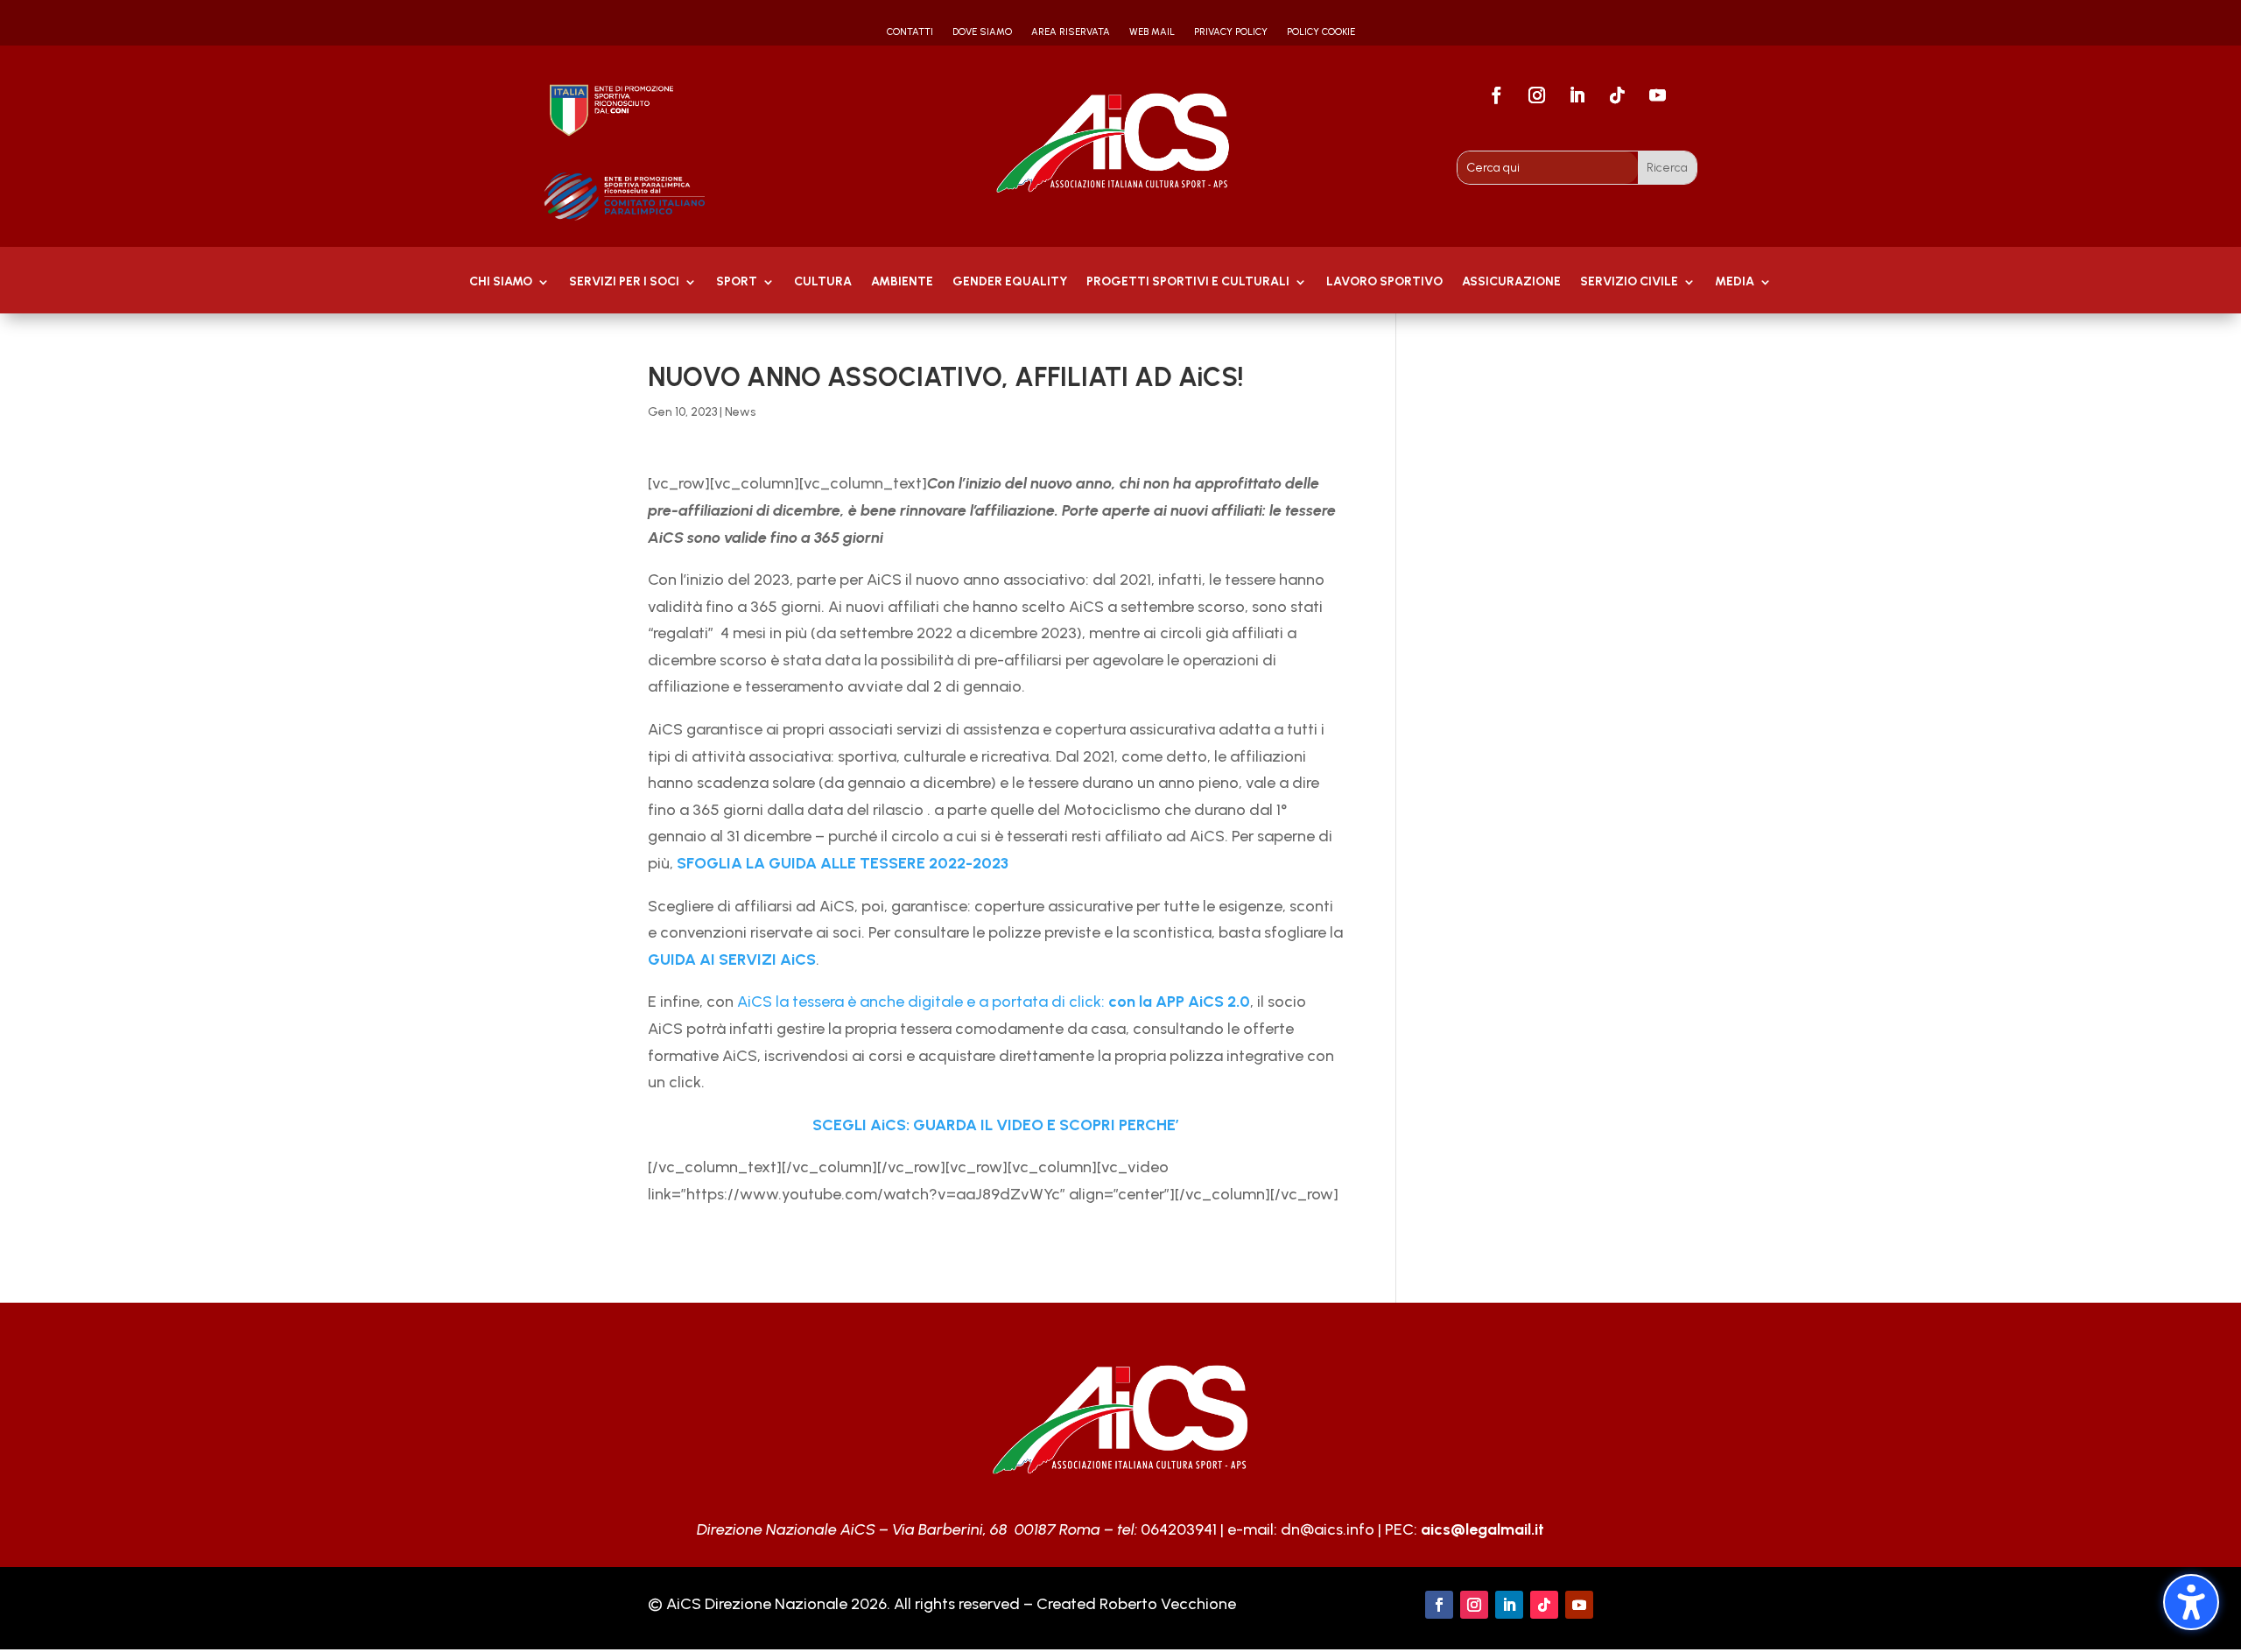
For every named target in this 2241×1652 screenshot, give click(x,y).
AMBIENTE (902, 282)
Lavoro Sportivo (1384, 282)
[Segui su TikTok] (1618, 95)
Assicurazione (1511, 282)
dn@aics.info (1328, 1529)
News (740, 412)
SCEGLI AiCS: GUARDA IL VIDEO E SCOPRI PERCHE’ (996, 1125)
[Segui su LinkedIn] (1577, 95)
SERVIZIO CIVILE (1629, 282)
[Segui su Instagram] (1537, 95)
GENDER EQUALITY (1010, 282)
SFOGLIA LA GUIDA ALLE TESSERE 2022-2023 (841, 863)
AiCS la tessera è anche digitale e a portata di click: (994, 1002)
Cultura (823, 282)
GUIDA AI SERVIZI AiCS (732, 960)
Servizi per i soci (624, 282)
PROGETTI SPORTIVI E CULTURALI (1188, 282)
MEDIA (1735, 282)
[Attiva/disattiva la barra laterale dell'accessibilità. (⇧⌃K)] (2191, 1602)
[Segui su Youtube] (1658, 95)
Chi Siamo (501, 282)
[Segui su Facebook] (1497, 95)
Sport (737, 282)
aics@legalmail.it (1482, 1529)
